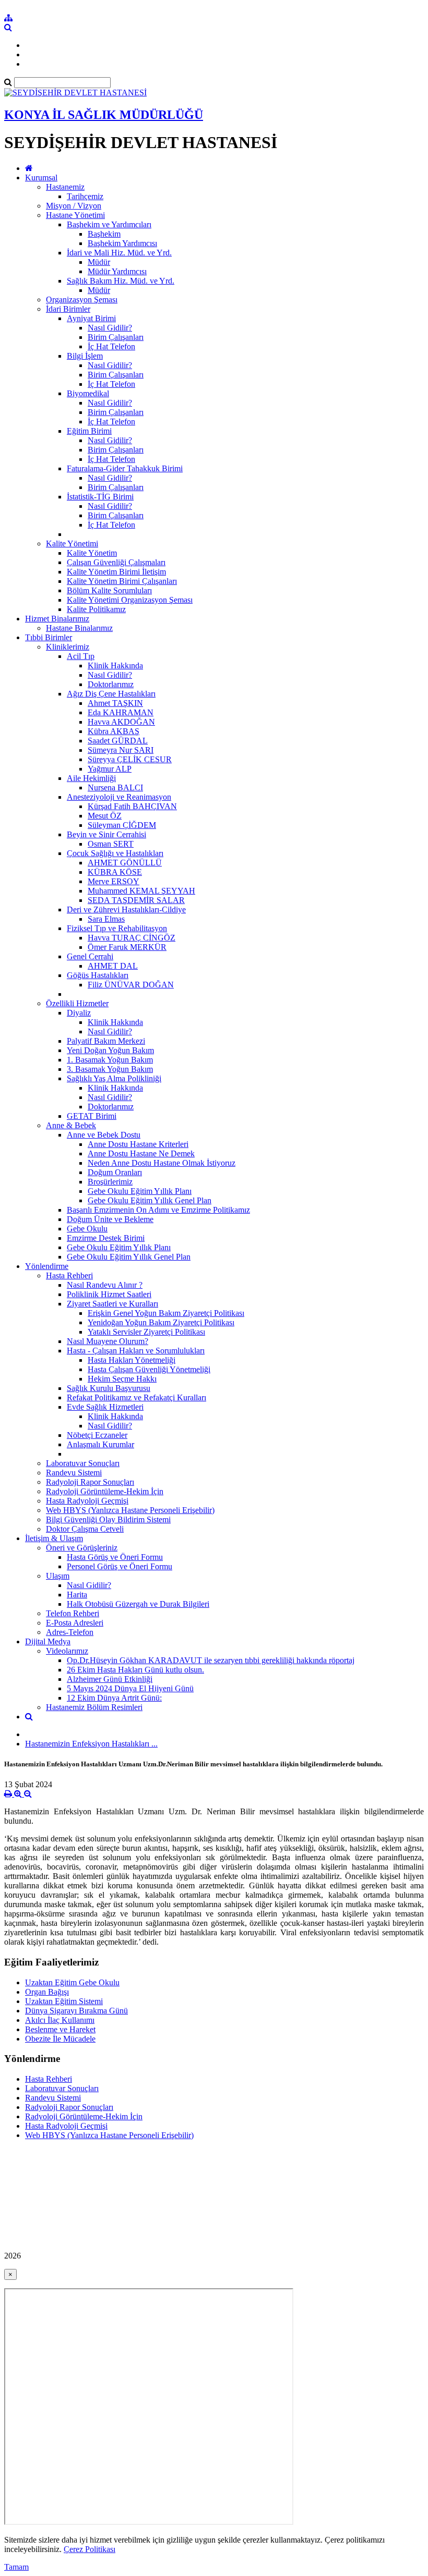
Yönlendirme (47, 1266)
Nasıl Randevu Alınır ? (105, 1285)
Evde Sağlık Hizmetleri (105, 1407)
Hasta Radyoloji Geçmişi (87, 1501)
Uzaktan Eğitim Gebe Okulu (72, 1982)
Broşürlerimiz (110, 1182)
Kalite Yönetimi (72, 544)
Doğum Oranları (115, 1172)
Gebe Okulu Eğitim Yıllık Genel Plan (150, 1200)
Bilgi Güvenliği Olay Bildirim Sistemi (108, 1519)
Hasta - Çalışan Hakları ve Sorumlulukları (136, 1351)
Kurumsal (41, 178)
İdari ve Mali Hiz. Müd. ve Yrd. (119, 253)
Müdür (99, 262)
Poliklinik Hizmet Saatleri (109, 1294)
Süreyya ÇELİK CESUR (130, 759)
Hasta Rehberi (69, 1275)
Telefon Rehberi (73, 1613)
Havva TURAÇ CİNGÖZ (132, 938)
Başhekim (104, 234)
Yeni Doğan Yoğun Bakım (110, 1050)
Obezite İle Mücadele (60, 2039)
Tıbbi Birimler (49, 637)
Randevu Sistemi (74, 1473)
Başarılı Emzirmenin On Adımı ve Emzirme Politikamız (158, 1210)
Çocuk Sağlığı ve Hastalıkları (115, 853)
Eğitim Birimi (89, 431)
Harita (77, 1595)
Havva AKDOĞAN (121, 722)
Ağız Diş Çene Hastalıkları (111, 694)
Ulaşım (58, 1576)
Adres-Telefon (70, 1632)
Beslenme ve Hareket (60, 2029)
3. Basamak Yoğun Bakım (110, 1069)
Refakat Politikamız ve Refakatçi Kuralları (136, 1397)
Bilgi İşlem (85, 356)
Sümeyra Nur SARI (121, 750)
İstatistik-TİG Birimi (100, 497)
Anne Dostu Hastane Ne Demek (141, 1153)
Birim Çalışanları (116, 337)
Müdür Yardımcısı (117, 271)
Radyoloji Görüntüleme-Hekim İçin (105, 1491)
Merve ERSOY (114, 881)
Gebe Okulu (87, 1229)
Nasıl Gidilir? (110, 328)
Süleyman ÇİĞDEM (122, 825)
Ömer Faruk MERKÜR (127, 947)
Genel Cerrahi (90, 956)
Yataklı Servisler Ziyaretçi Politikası (146, 1332)
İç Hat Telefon (111, 346)
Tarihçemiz (85, 196)
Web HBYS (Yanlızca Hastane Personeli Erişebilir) (130, 1510)
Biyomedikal (88, 393)
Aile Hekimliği (91, 778)
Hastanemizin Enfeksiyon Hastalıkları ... (91, 1744)
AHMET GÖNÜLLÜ (125, 863)
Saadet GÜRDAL (118, 741)
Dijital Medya (48, 1641)
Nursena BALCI (115, 788)
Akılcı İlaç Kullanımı (60, 2020)
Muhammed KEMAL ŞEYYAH (141, 891)
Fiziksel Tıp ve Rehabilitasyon (117, 928)
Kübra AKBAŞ (114, 731)
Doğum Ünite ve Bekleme (110, 1219)
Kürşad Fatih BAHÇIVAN (132, 806)
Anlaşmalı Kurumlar (100, 1444)
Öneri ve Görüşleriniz (82, 1548)
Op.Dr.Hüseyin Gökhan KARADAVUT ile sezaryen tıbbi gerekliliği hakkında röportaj (211, 1660)
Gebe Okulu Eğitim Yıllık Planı (140, 1191)
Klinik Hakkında (115, 666)
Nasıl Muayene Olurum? (108, 1341)
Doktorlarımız (111, 684)
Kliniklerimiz (68, 647)
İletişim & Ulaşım (54, 1538)
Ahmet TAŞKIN (115, 703)
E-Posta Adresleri (75, 1623)
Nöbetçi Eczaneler (97, 1435)
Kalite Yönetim (92, 553)
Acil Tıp (81, 656)
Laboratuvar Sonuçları (83, 1463)
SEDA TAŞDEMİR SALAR (136, 900)
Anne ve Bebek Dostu (104, 1135)
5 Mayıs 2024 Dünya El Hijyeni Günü (130, 1688)
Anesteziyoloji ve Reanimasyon (119, 797)
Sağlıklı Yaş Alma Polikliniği (114, 1078)
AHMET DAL (113, 966)
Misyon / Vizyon (74, 206)
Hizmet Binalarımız (57, 619)
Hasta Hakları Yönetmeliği (132, 1360)
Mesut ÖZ (105, 816)
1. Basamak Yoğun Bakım (110, 1060)
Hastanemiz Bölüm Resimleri (94, 1707)
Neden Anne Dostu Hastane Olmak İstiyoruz (162, 1163)
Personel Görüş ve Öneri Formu (120, 1566)
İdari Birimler (68, 309)
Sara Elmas (106, 919)
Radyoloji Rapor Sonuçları (90, 1482)
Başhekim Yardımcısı (122, 243)
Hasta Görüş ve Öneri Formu (115, 1557)
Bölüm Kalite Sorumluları (109, 590)
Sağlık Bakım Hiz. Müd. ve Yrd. (121, 281)
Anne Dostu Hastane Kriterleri (138, 1144)
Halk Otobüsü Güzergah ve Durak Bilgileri (138, 1604)
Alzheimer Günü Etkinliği (110, 1679)
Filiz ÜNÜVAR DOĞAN (131, 985)
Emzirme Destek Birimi (106, 1238)
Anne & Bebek (71, 1125)
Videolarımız (67, 1651)
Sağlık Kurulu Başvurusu (109, 1388)
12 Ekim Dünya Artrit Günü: (114, 1698)
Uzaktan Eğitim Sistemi (64, 2001)
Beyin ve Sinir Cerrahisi (106, 834)
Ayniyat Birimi (91, 318)
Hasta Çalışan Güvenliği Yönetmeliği (149, 1369)
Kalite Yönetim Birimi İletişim (116, 572)
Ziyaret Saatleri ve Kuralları (112, 1304)
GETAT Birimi (92, 1116)
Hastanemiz (65, 187)
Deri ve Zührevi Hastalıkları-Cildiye (126, 909)
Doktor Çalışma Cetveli (85, 1529)
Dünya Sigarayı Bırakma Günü (76, 2011)
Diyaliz (79, 1013)
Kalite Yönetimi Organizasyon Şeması (130, 600)
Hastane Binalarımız (79, 628)
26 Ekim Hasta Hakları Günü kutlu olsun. (135, 1670)
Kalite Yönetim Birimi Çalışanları (122, 581)
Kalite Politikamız (96, 609)
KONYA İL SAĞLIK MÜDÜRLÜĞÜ (104, 115)
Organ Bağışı (47, 1992)
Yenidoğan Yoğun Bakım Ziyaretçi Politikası (161, 1322)
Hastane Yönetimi (75, 215)
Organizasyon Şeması (82, 300)
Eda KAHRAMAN (121, 712)
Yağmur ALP (110, 769)
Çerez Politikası (90, 2549)
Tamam (16, 2567)
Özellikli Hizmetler (77, 1003)
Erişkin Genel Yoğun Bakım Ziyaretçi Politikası (166, 1313)
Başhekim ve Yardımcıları (109, 224)
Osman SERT (111, 844)
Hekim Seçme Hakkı (122, 1379)
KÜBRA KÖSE (115, 872)
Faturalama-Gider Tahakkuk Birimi (125, 468)
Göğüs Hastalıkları (98, 975)
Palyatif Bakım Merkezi (106, 1041)
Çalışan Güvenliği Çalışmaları (116, 562)
